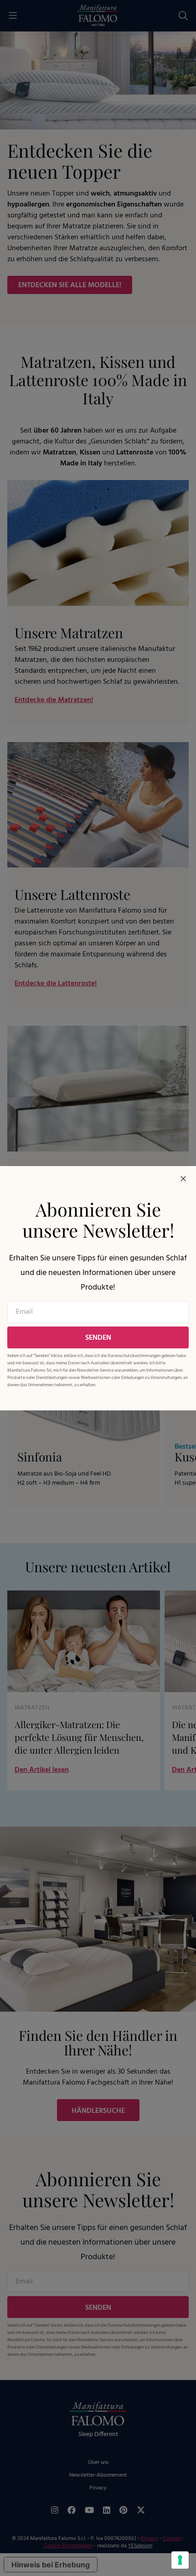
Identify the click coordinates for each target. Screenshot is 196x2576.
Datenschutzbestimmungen (134, 1356)
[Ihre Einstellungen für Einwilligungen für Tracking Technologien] (180, 2560)
